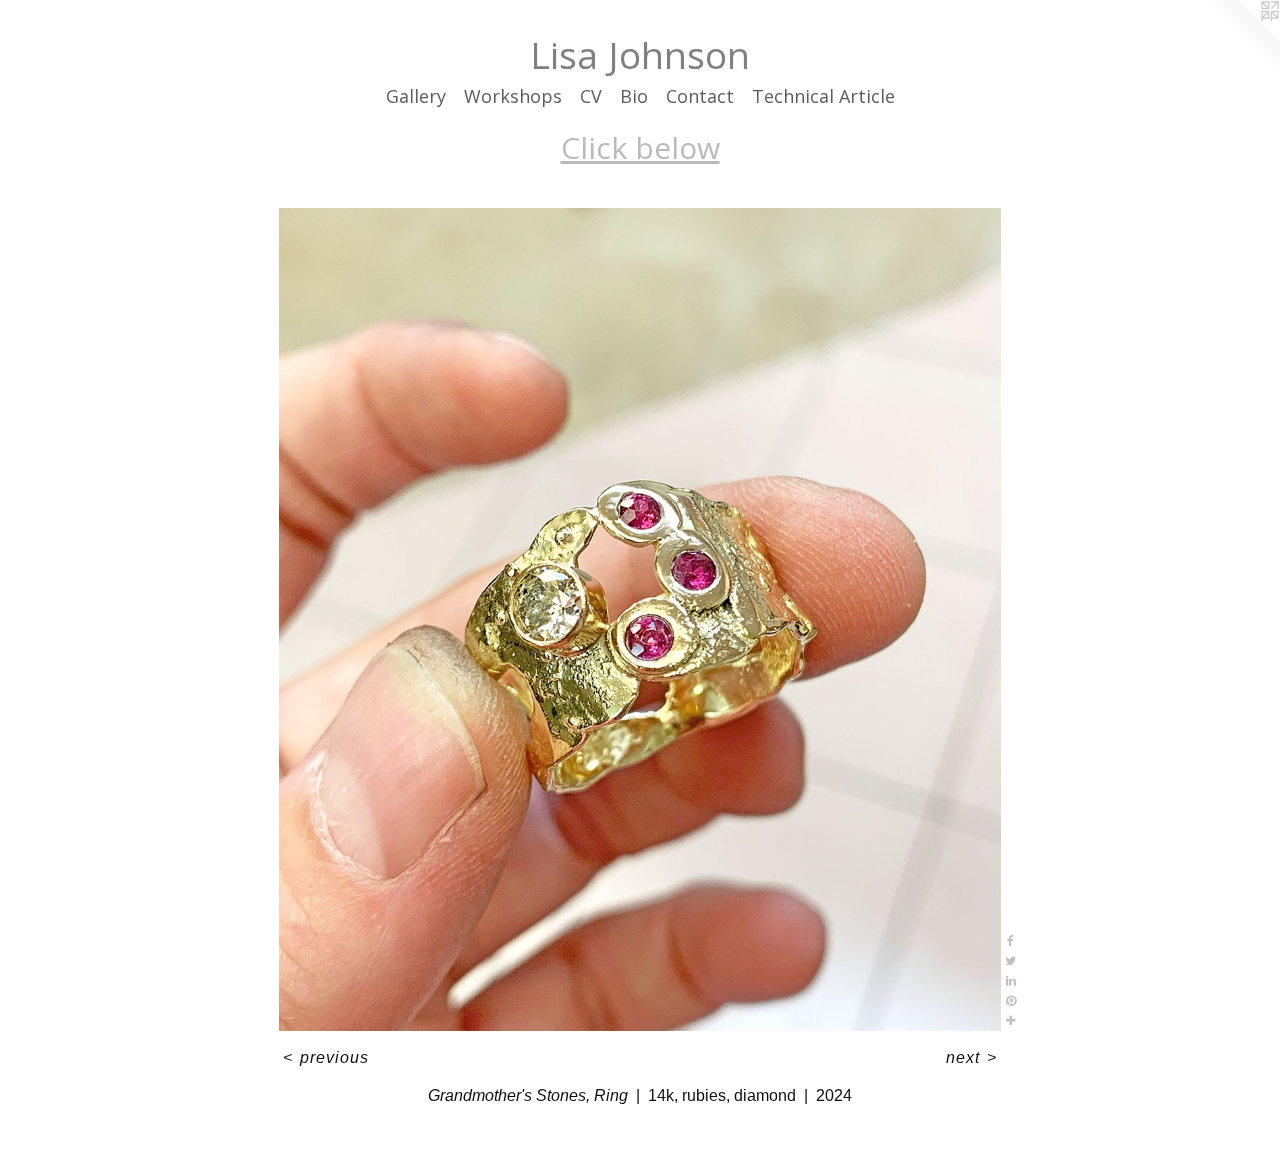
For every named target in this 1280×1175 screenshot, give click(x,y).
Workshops (513, 96)
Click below (640, 147)
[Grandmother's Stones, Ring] (640, 619)
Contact (700, 96)
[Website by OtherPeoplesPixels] (1240, 40)
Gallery (416, 96)
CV (591, 96)
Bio (634, 96)
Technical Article (823, 96)
